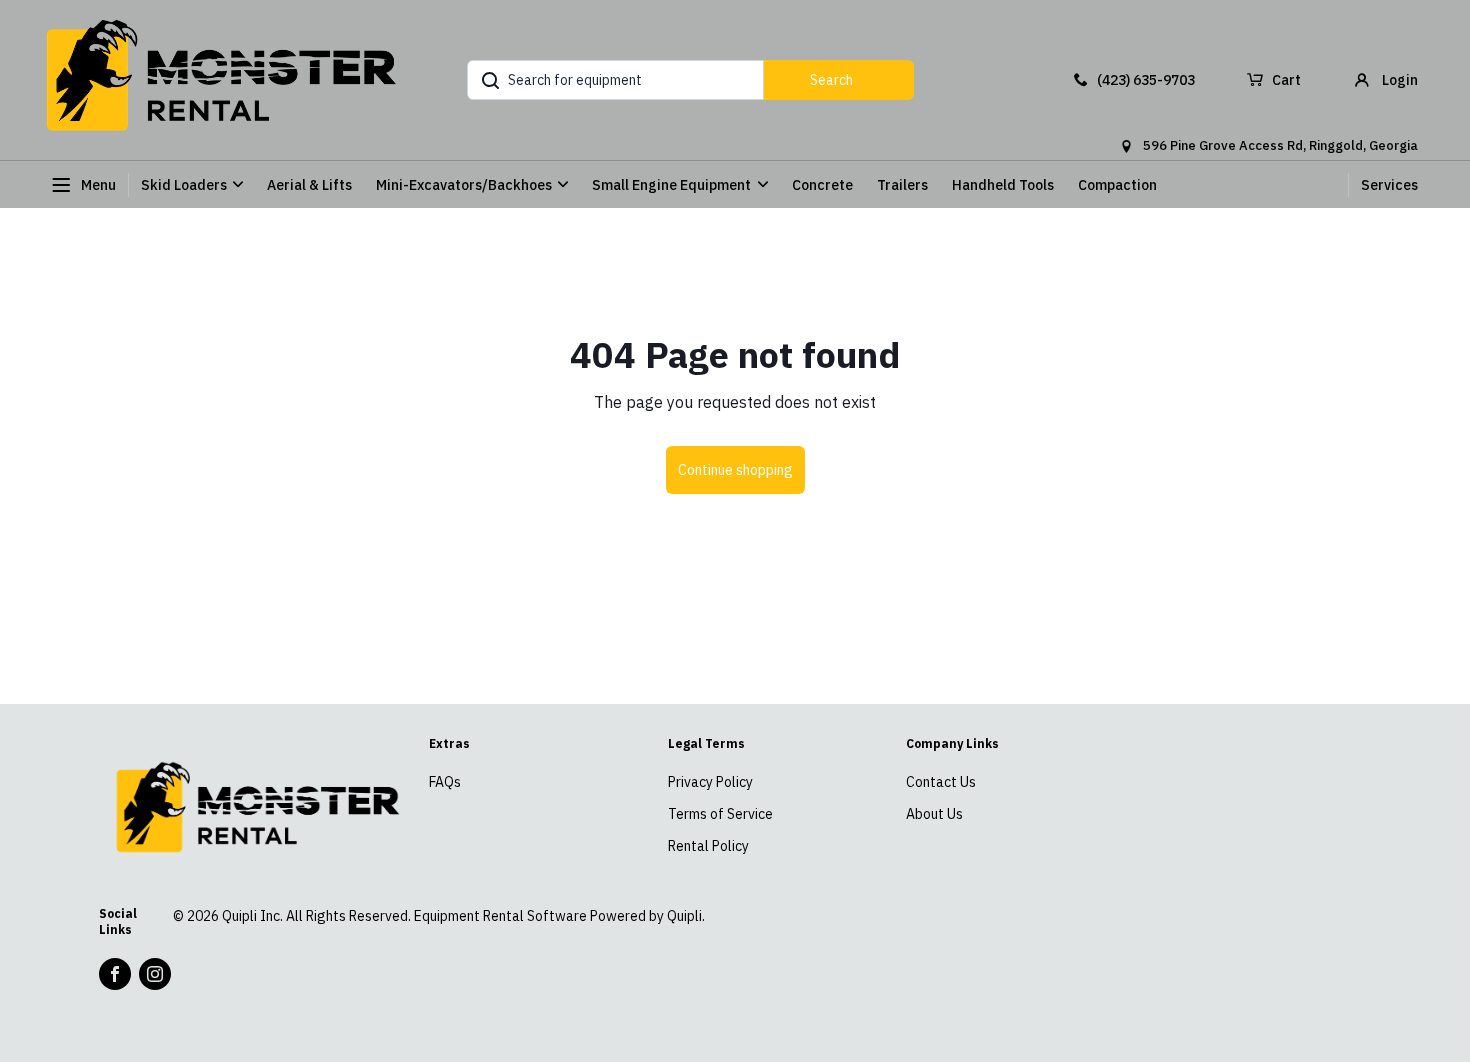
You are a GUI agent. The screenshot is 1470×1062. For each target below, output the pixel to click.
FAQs (445, 782)
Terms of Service (720, 814)
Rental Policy (708, 846)
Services (1389, 185)
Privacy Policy (710, 782)
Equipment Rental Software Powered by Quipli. (559, 916)
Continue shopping (735, 470)
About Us (934, 814)
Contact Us (941, 782)
